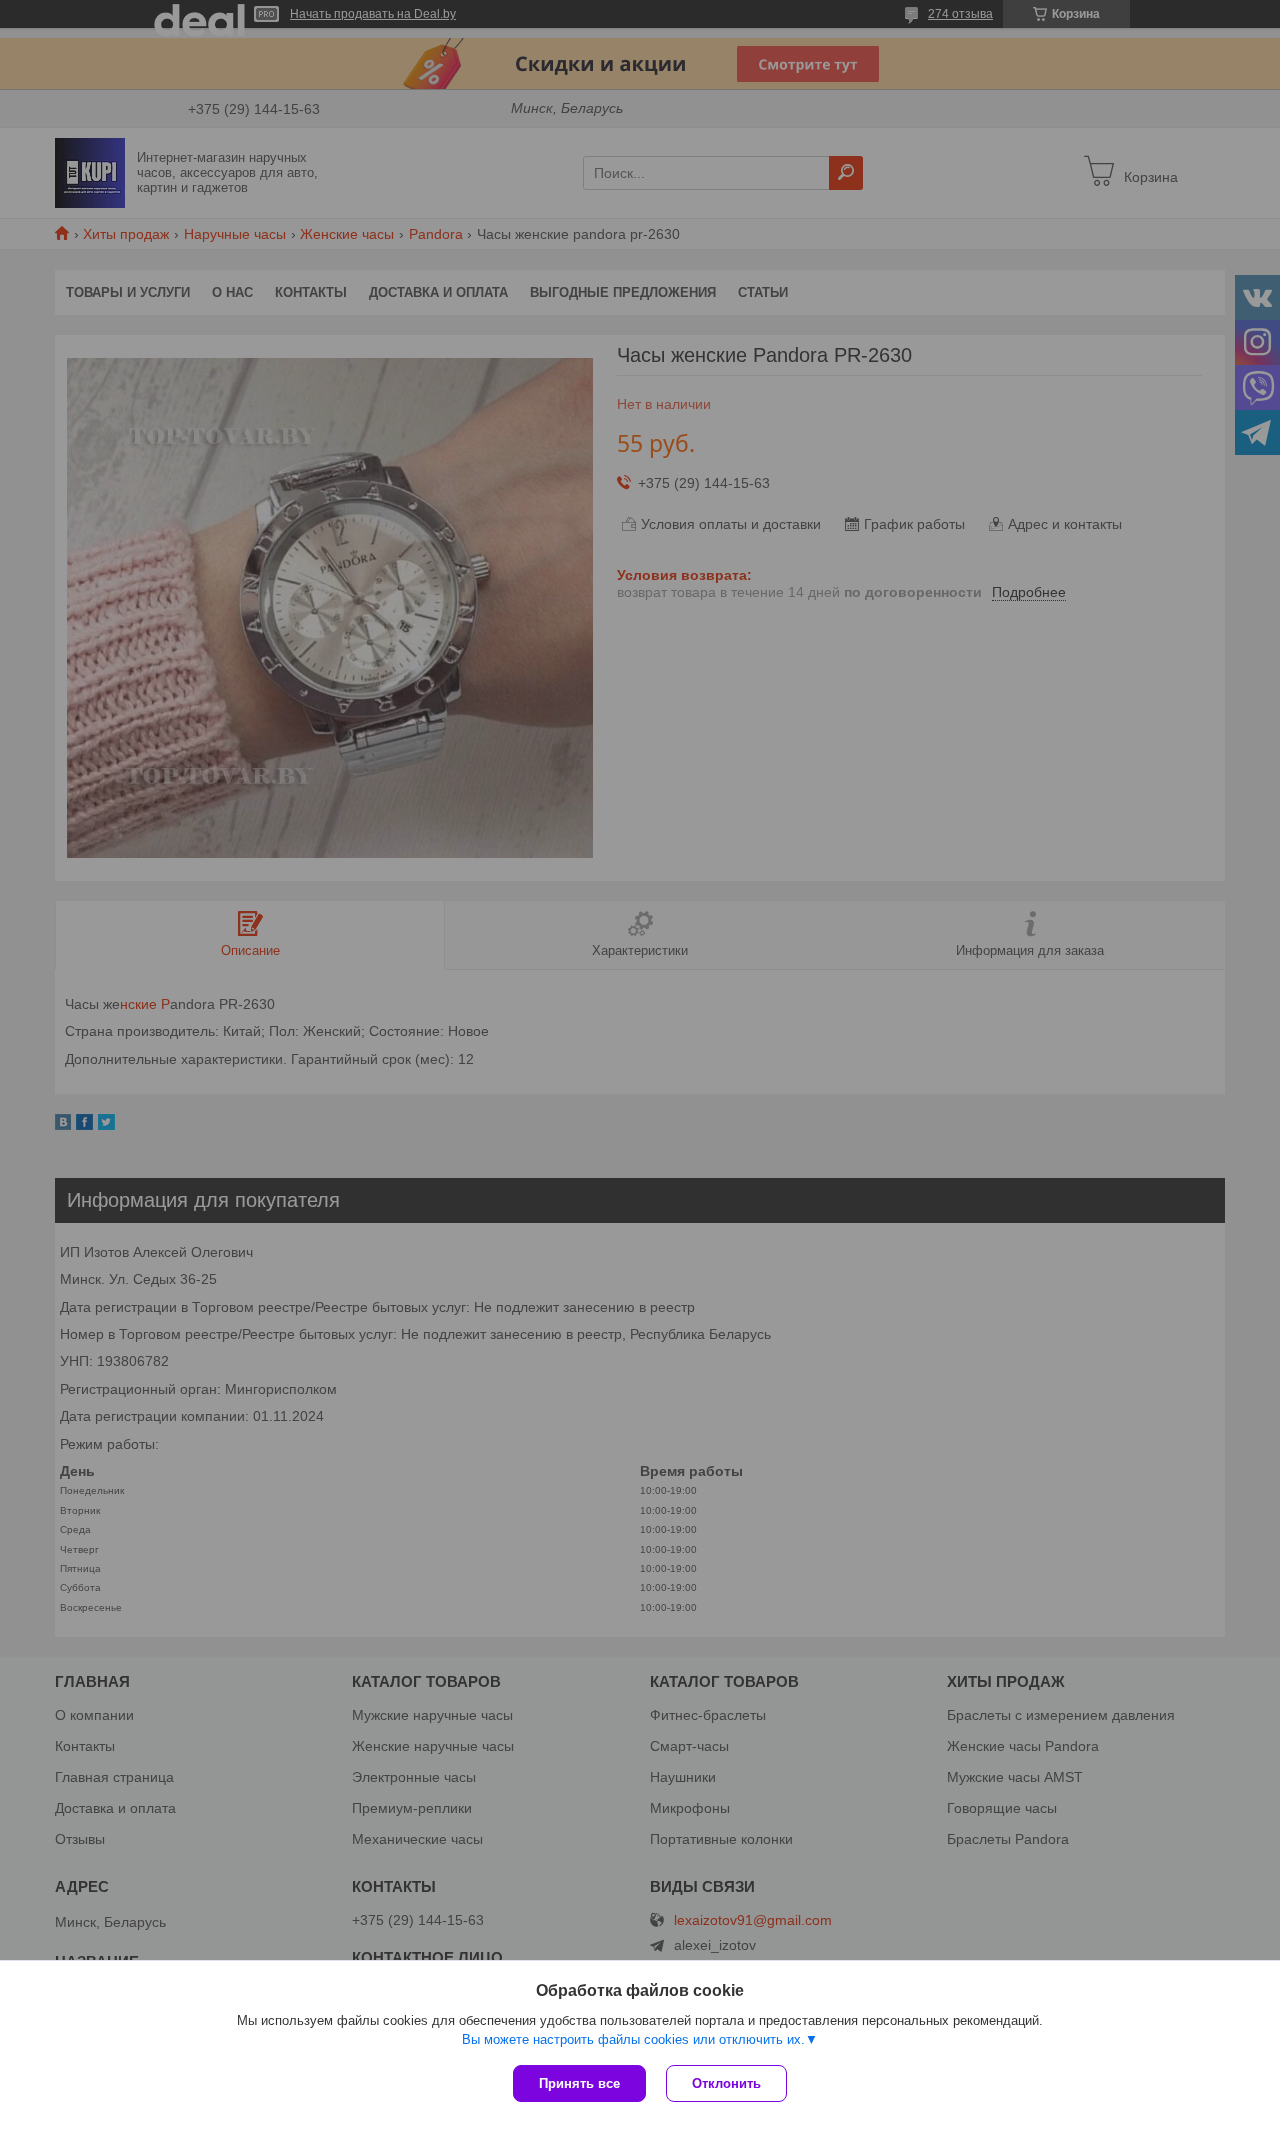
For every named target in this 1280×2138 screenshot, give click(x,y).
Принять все (579, 2083)
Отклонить (726, 2083)
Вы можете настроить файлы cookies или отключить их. (633, 2039)
